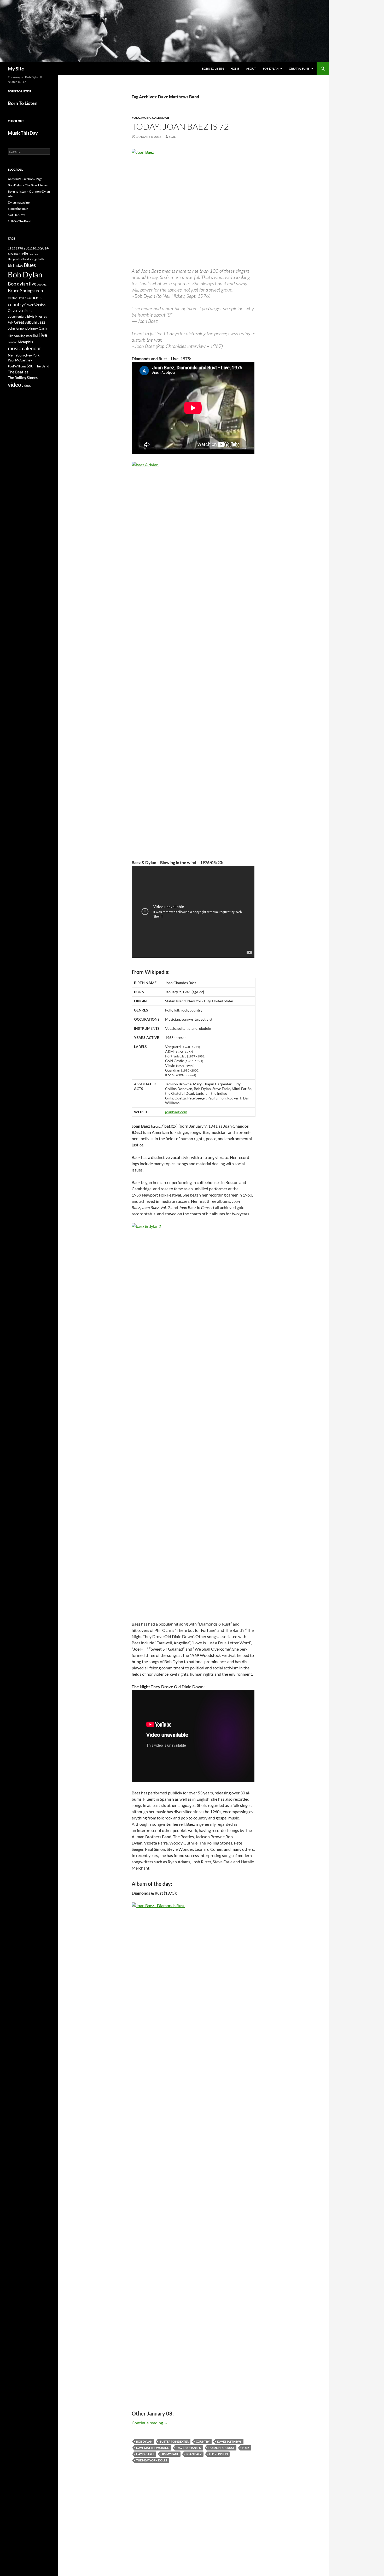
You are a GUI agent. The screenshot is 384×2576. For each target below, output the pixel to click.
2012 (28, 248)
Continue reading (150, 2423)
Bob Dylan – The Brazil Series (28, 185)
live (43, 335)
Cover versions (20, 311)
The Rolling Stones (23, 377)
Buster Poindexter (174, 2441)
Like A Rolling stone (20, 336)
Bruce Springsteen (25, 291)
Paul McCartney (20, 360)
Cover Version (35, 305)
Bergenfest (15, 259)
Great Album (25, 322)
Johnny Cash (36, 328)
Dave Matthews (229, 2441)
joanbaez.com (176, 1112)
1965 (11, 248)
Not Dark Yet (17, 215)
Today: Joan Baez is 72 (180, 126)
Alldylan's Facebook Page (25, 179)
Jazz (41, 322)
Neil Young (17, 355)
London (13, 342)
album (13, 254)
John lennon (17, 328)
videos (27, 385)
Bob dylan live (22, 284)
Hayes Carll (145, 2454)
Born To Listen (213, 69)
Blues (30, 265)
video (14, 385)
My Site (16, 69)
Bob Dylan (270, 69)
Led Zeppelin (218, 2454)
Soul (31, 366)
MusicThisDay (23, 133)
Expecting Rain (18, 209)
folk (136, 118)
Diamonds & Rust (222, 2448)
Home (235, 69)
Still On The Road (20, 221)
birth (41, 259)
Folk (246, 2448)
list (36, 335)
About (251, 69)
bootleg (42, 284)
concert (34, 297)
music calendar (25, 348)
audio (23, 254)
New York (33, 355)
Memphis (25, 342)
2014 (44, 248)
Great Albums (299, 69)
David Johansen (189, 2448)
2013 (36, 248)
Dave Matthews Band (153, 2448)
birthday (16, 265)
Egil (172, 137)
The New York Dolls (152, 2460)
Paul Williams (17, 366)
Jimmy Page (170, 2454)
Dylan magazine (19, 202)
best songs (30, 259)
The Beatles (18, 372)
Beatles (33, 254)
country (203, 2441)
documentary (17, 316)
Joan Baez (194, 2454)
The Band (42, 366)
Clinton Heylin (17, 298)
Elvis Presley (37, 316)
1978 (19, 248)
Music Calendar (155, 118)
